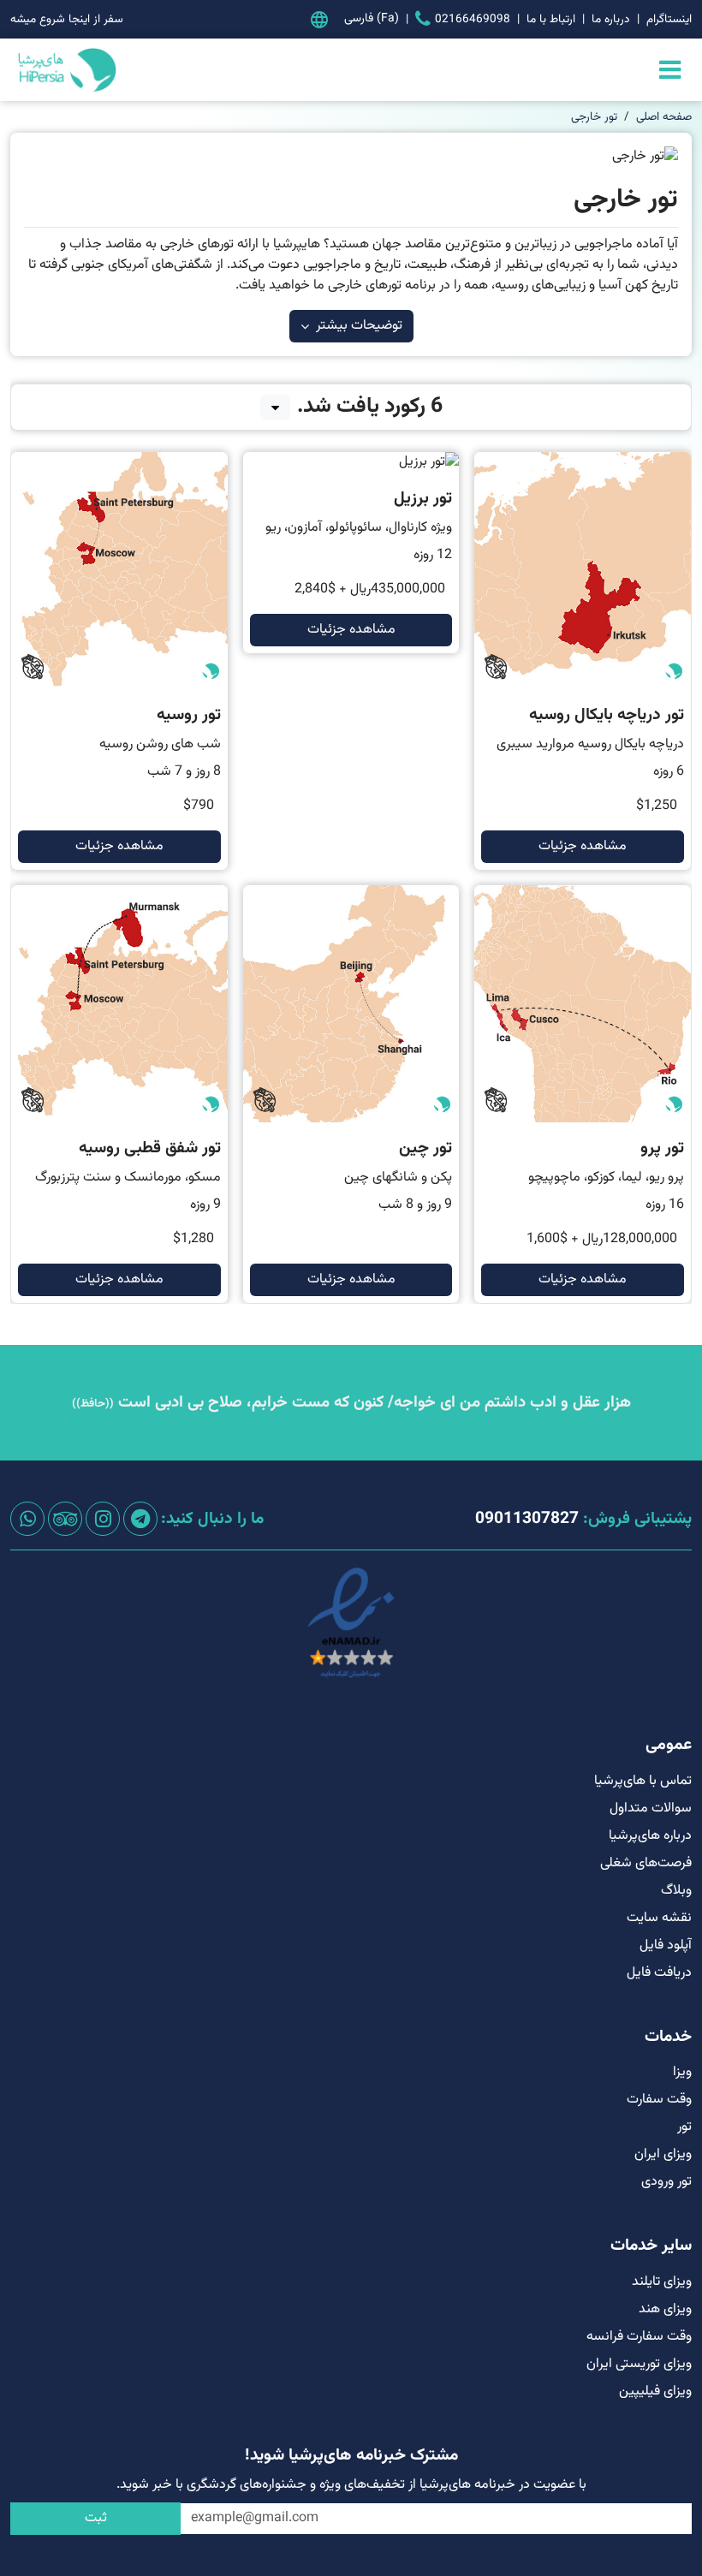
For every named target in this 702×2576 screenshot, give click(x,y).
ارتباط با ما (551, 19)
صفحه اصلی (664, 117)
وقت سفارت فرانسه (639, 2337)
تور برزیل (423, 499)
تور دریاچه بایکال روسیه (607, 715)
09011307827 (527, 1519)
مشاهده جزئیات (583, 846)
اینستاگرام (669, 19)
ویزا (682, 2072)
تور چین (425, 1148)
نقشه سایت (659, 1918)
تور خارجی (594, 117)
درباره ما (611, 19)
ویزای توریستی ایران (639, 2364)
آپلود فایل (666, 1945)
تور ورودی (666, 2182)
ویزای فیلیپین (655, 2392)
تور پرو (662, 1148)
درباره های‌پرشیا (650, 1836)
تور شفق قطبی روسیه (150, 1148)
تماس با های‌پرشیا (643, 1781)
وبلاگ (676, 1891)
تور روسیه (189, 715)
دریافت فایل (659, 1973)
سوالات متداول (651, 1809)
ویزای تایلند (662, 2282)
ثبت (96, 2518)
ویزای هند (665, 2309)
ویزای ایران (663, 2154)
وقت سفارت (659, 2100)
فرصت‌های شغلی (646, 1863)
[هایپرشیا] (65, 70)
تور (684, 2127)
